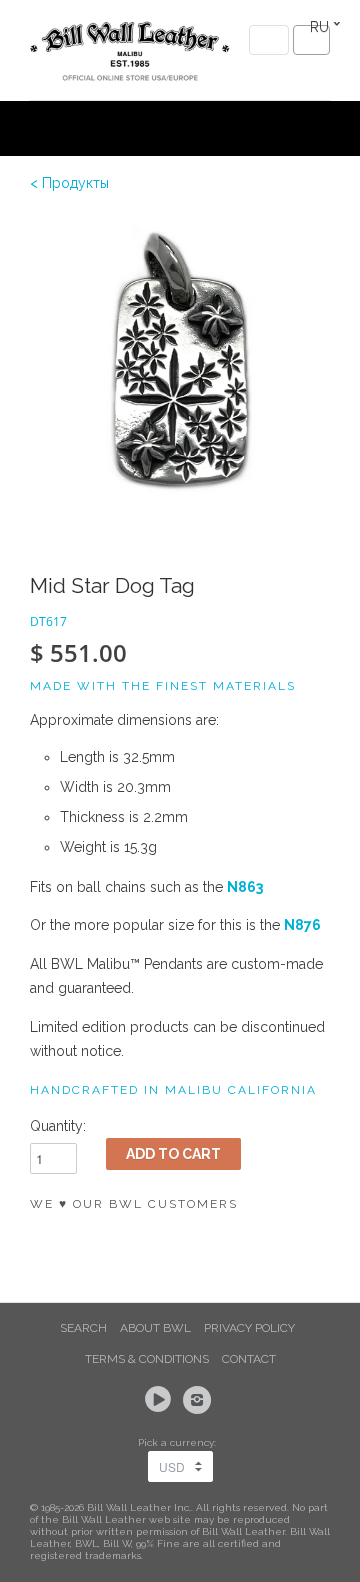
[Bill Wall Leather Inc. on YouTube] (161, 1400)
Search (83, 1328)
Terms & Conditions (147, 1359)
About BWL (155, 1328)
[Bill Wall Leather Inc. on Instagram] (200, 1400)
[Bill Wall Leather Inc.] (130, 55)
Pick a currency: (180, 1442)
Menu (269, 40)
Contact (249, 1359)
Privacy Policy (249, 1328)
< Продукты (69, 183)
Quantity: (58, 1126)
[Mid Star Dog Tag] (180, 365)
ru (319, 27)
